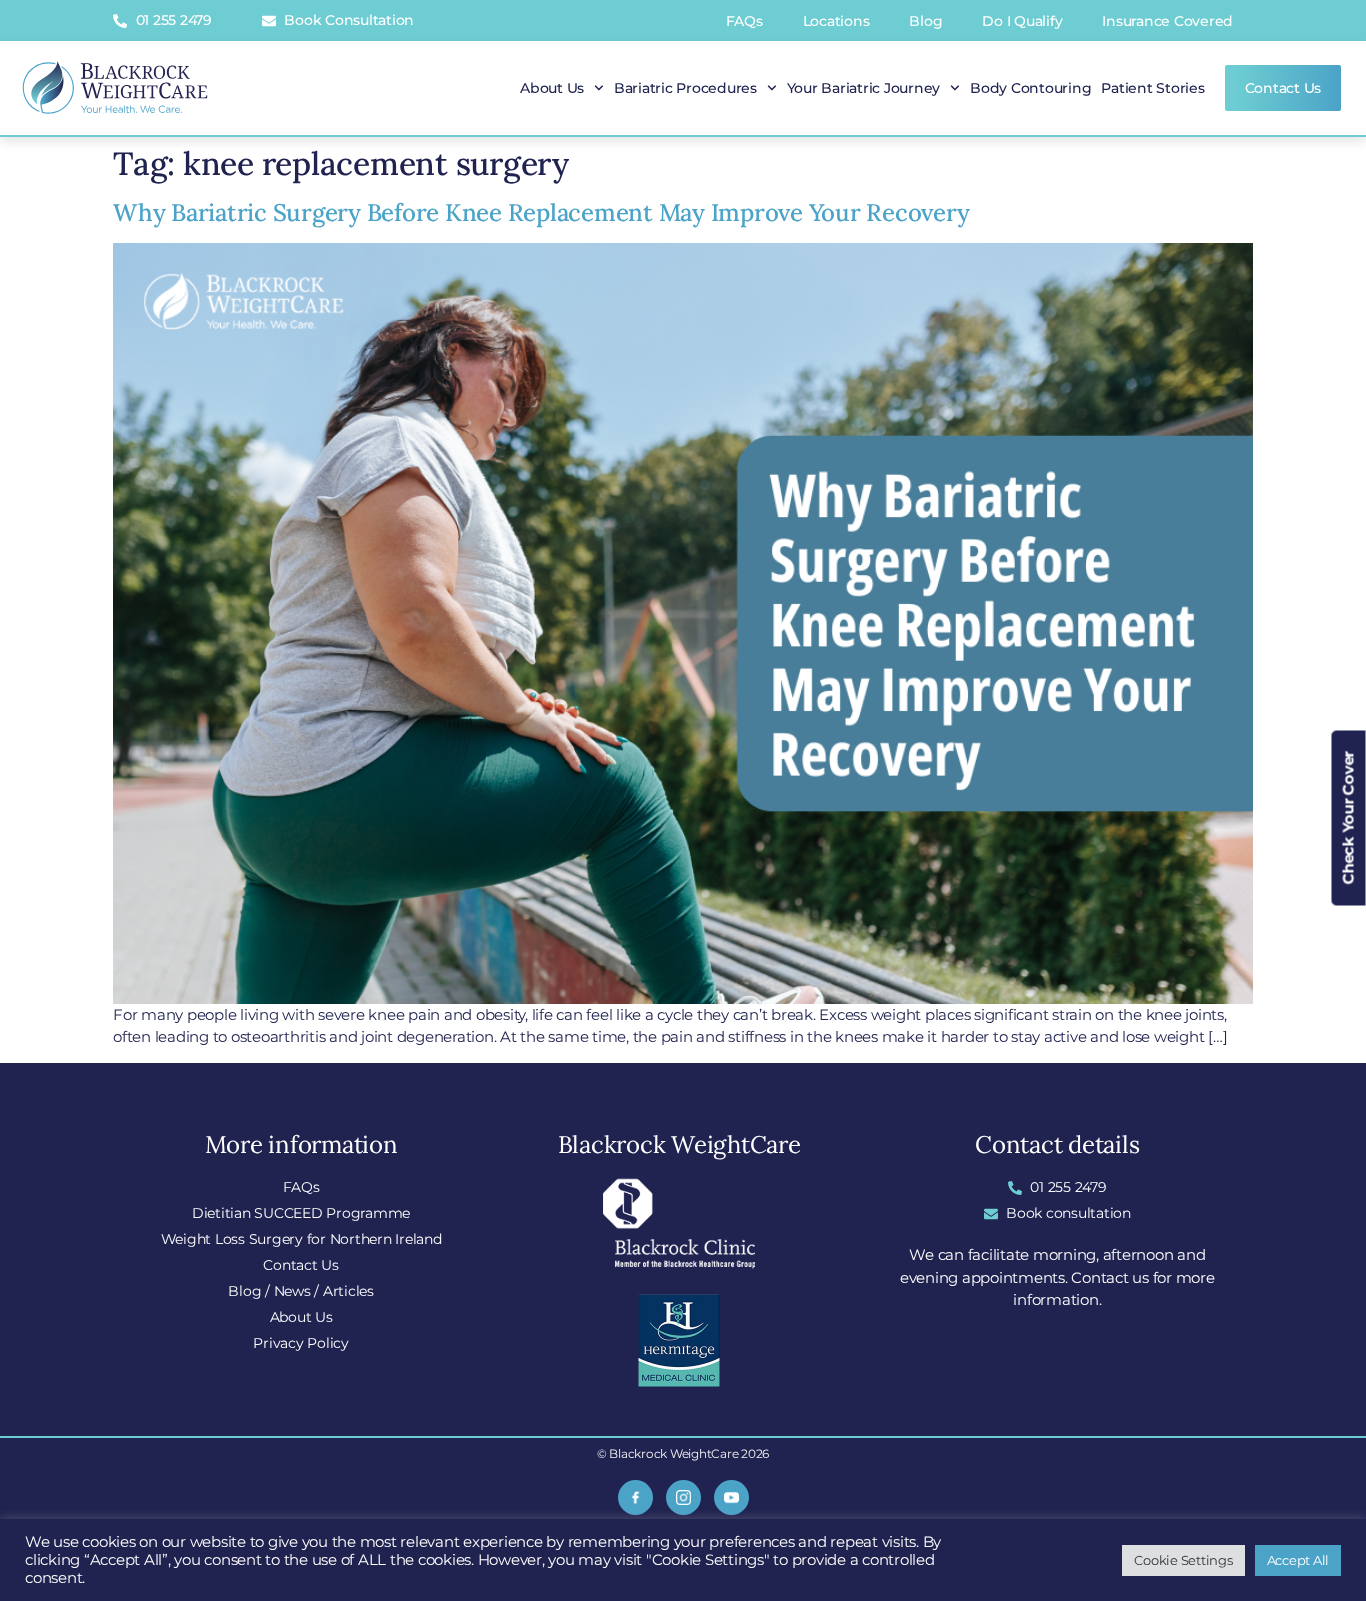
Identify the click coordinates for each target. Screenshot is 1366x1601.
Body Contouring (1030, 88)
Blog (925, 21)
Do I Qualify (1022, 21)
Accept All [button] (1298, 1560)
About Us (552, 88)
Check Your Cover (1348, 817)
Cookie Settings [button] (1183, 1560)
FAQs (744, 21)
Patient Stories (1152, 88)
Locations (836, 21)
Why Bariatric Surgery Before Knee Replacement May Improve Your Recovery (541, 212)
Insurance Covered (1167, 21)
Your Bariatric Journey (864, 88)
